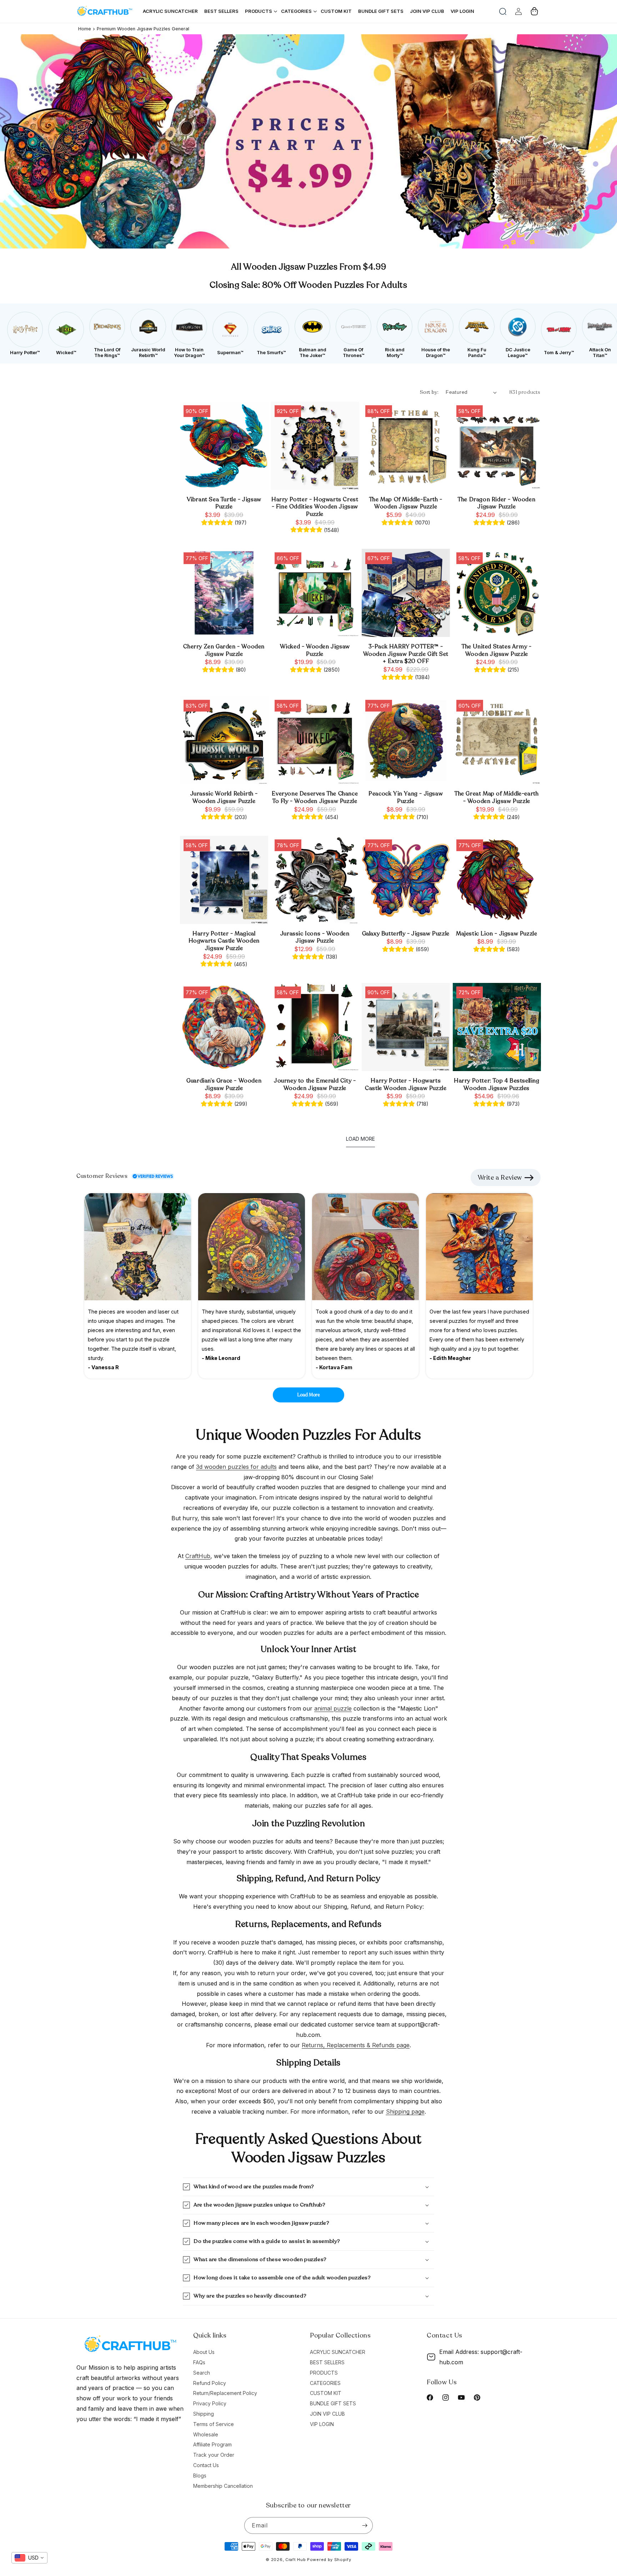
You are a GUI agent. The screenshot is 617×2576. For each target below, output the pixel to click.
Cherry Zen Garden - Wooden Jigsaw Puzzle (224, 651)
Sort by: (429, 392)
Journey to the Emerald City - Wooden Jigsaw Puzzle (315, 1085)
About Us (204, 2352)
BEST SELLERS (327, 2362)
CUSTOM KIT (326, 2393)
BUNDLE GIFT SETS (333, 2403)
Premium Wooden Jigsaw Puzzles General (143, 29)
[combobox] (29, 2558)
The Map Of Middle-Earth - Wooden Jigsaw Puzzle (406, 503)
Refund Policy (210, 2383)
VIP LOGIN (322, 2424)
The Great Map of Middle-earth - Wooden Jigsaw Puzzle (496, 798)
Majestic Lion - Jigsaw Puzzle (496, 934)
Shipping (204, 2414)
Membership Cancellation (223, 2486)
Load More (309, 1395)
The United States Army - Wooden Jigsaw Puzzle (496, 651)
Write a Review (500, 1177)
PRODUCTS (324, 2373)
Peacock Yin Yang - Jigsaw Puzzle (406, 798)
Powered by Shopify (329, 2560)
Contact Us (206, 2465)
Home (85, 29)
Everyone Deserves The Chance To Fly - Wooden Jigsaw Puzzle (315, 798)
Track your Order (214, 2455)
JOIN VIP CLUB (327, 2414)
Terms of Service (214, 2424)
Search (202, 2373)
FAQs (199, 2362)
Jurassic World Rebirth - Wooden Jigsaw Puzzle (224, 798)
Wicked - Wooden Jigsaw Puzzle (315, 651)
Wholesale (206, 2434)
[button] (503, 11)
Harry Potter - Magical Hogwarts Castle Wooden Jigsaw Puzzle (224, 941)
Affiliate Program (212, 2444)
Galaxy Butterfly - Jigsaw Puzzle (406, 934)
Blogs (200, 2475)
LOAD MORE (360, 1139)
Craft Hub (295, 2560)
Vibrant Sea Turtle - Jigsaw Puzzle (224, 503)
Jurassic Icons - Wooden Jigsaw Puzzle (315, 938)
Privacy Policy (210, 2403)
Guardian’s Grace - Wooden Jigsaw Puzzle (224, 1085)
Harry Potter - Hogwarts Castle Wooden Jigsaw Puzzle (406, 1085)
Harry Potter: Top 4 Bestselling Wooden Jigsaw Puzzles (497, 1085)
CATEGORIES (325, 2383)
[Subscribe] (365, 2525)
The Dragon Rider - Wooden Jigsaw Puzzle (496, 503)
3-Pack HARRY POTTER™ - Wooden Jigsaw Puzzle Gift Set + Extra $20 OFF (406, 654)
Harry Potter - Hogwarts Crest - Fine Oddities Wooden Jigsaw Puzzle (315, 507)
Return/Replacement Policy (225, 2393)
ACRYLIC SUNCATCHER (338, 2352)
